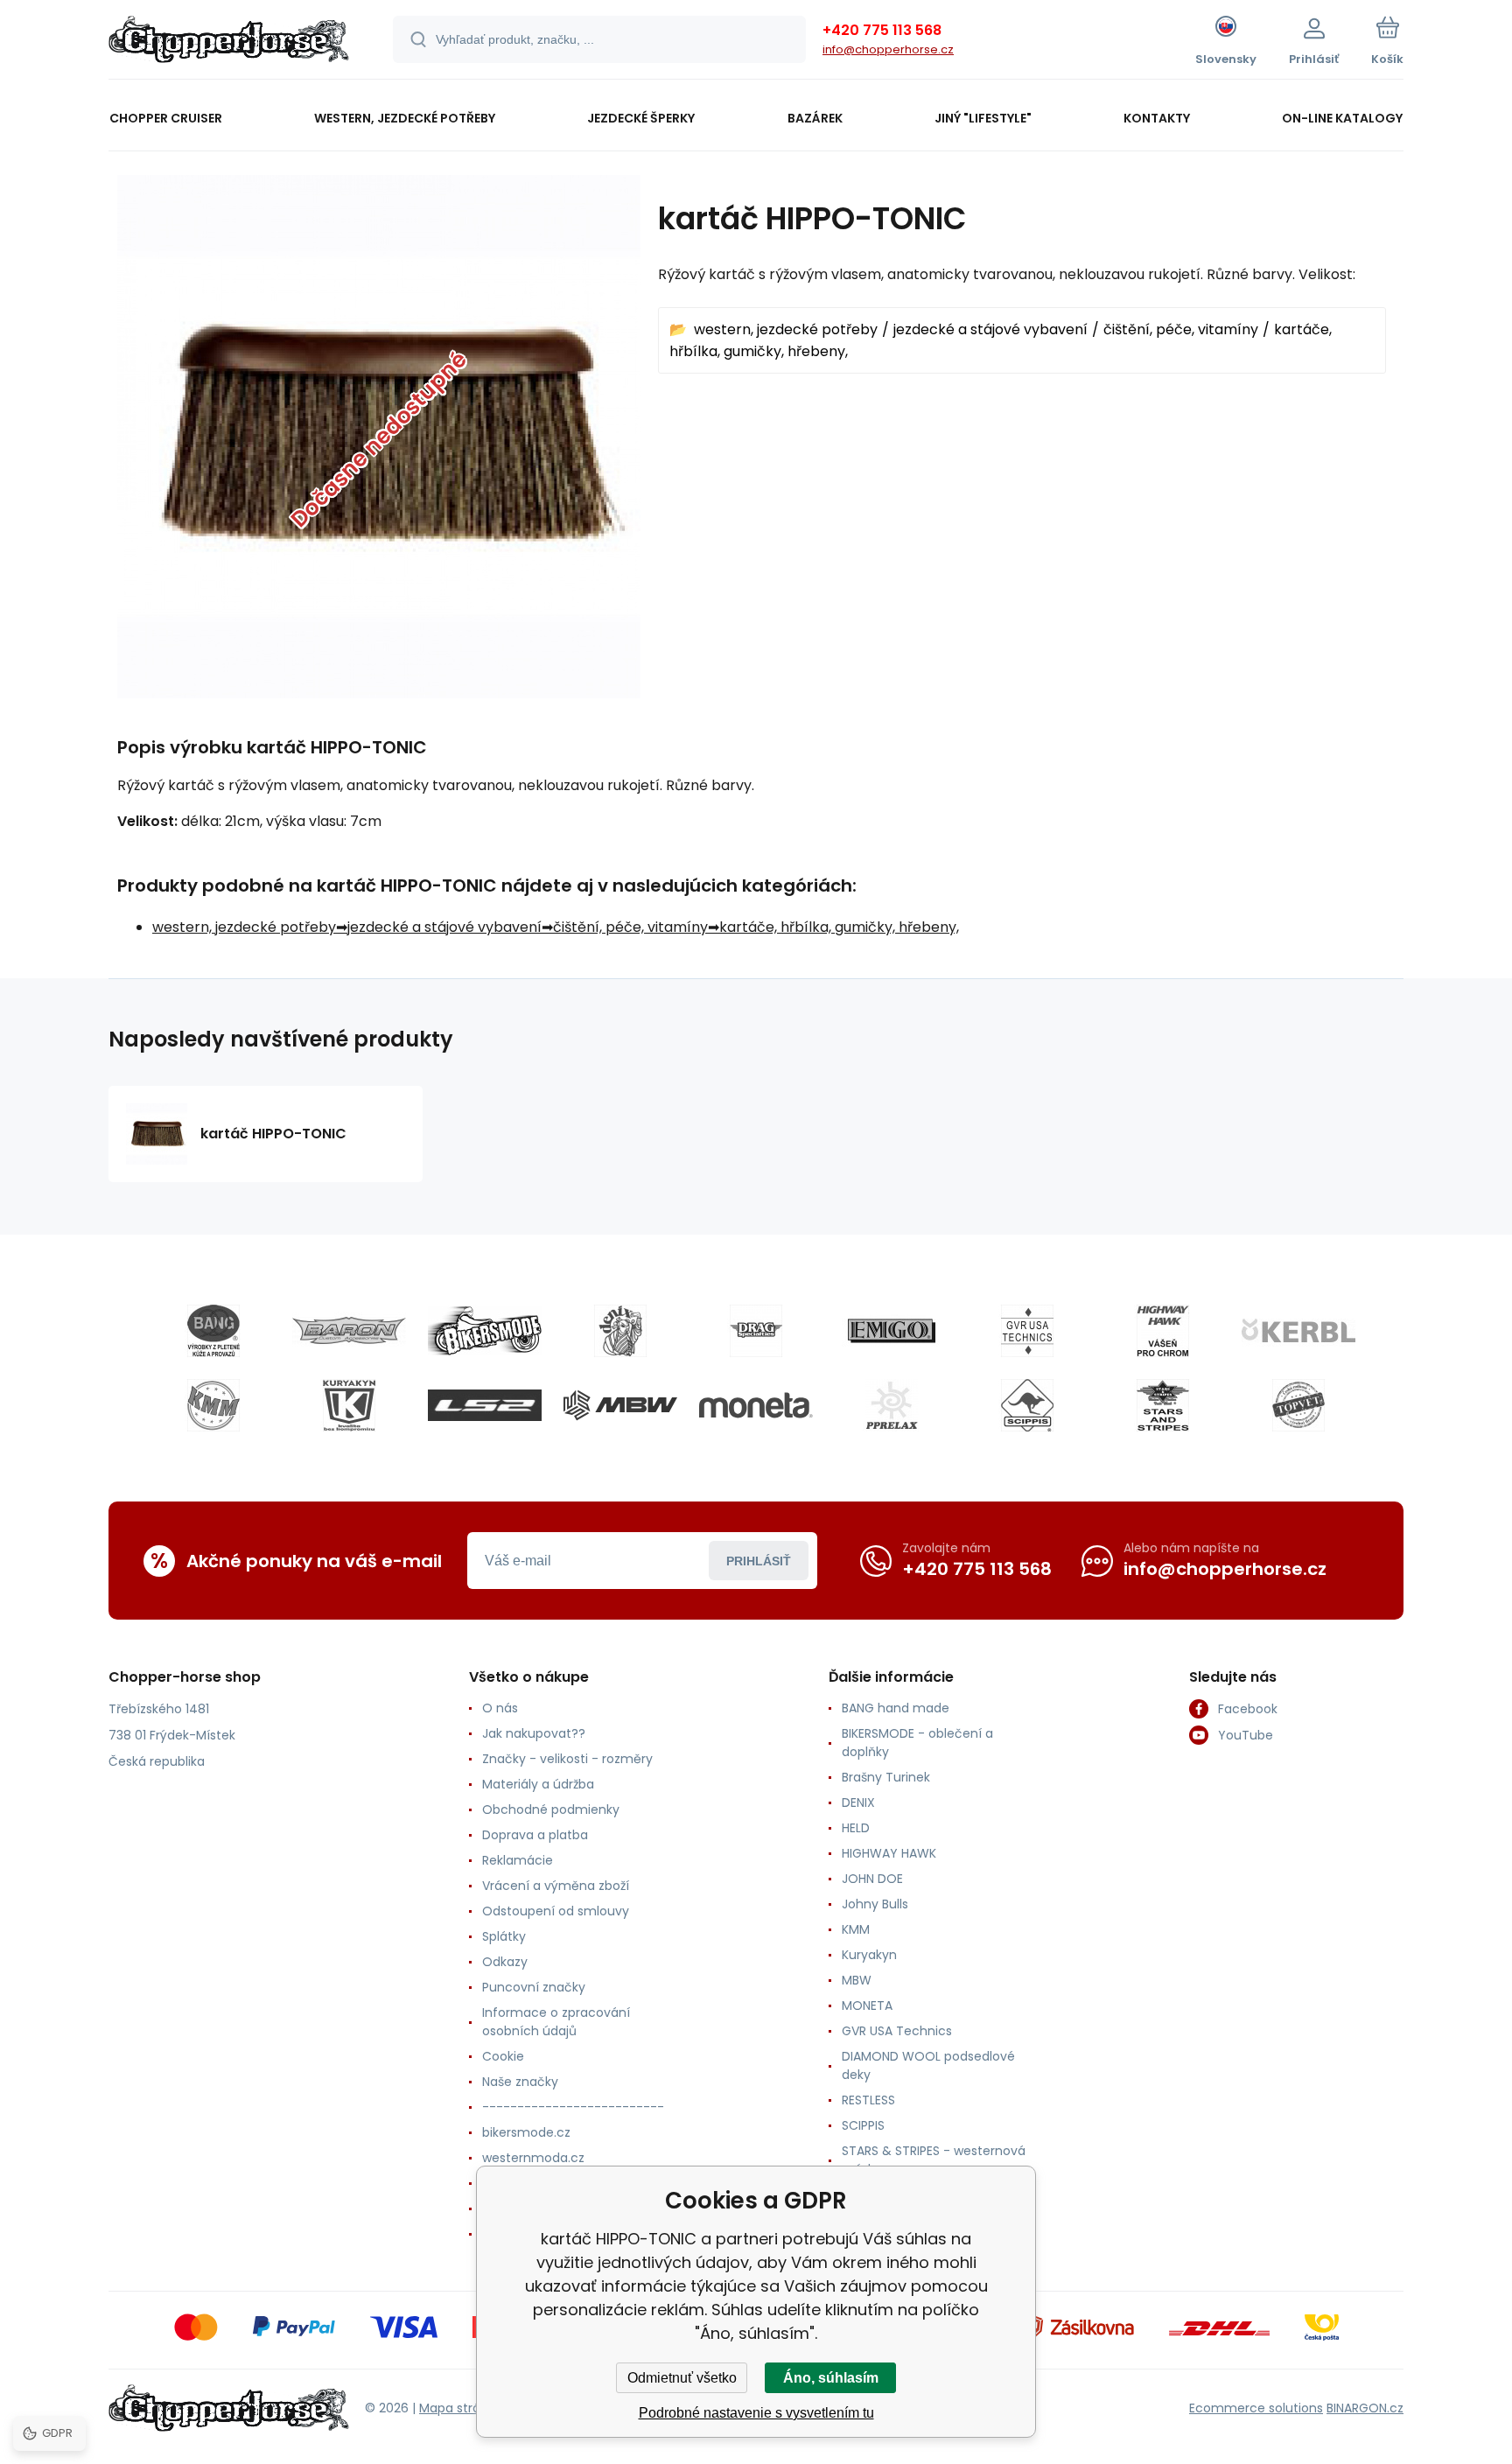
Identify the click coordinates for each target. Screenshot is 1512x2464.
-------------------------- (573, 2107)
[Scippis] (1027, 1405)
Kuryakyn (869, 1955)
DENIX (858, 1802)
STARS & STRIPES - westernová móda (934, 2160)
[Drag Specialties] (756, 1331)
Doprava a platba (535, 1835)
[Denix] (620, 1331)
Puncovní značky (534, 1987)
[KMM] (213, 1405)
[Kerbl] (1298, 1331)
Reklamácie (518, 1860)
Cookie (503, 2056)
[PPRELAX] (892, 1405)
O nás (500, 1708)
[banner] (229, 42)
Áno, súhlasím (831, 2378)
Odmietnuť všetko (682, 2378)
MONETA (867, 2005)
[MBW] (620, 1405)
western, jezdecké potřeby (786, 329)
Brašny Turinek (886, 1777)
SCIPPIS (863, 2125)
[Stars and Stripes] (1163, 1405)
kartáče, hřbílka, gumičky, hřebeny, (839, 927)
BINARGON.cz (1365, 2408)
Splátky (504, 1936)
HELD (856, 1828)
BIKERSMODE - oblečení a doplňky (917, 1743)
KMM (856, 1929)
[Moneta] (756, 1405)
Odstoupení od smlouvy (556, 1911)
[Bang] (213, 1331)
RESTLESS (868, 2100)
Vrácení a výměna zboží (556, 1886)
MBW (857, 1980)
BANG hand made (896, 1708)
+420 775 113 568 (882, 30)
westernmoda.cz (533, 2158)
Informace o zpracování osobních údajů (556, 2022)
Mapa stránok (461, 2408)
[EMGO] (892, 1331)
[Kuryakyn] (349, 1405)
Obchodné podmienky (551, 1809)
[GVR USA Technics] (1027, 1331)
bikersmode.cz (526, 2132)
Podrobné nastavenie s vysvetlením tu (756, 2413)
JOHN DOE (872, 1879)
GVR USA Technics (897, 2031)
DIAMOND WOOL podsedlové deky (928, 2065)
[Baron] (349, 1331)
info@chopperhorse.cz (888, 49)
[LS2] (485, 1405)
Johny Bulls (875, 1904)
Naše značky (520, 2082)
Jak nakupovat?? (534, 1733)
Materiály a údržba (538, 1784)
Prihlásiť (759, 1561)
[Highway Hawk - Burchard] (1163, 1331)
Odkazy (505, 1962)
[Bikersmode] (485, 1331)
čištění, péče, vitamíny (1181, 329)
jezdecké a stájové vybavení (990, 329)
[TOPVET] (1298, 1405)
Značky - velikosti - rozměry (567, 1759)
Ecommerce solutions (1256, 2408)
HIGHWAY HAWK (889, 1853)
